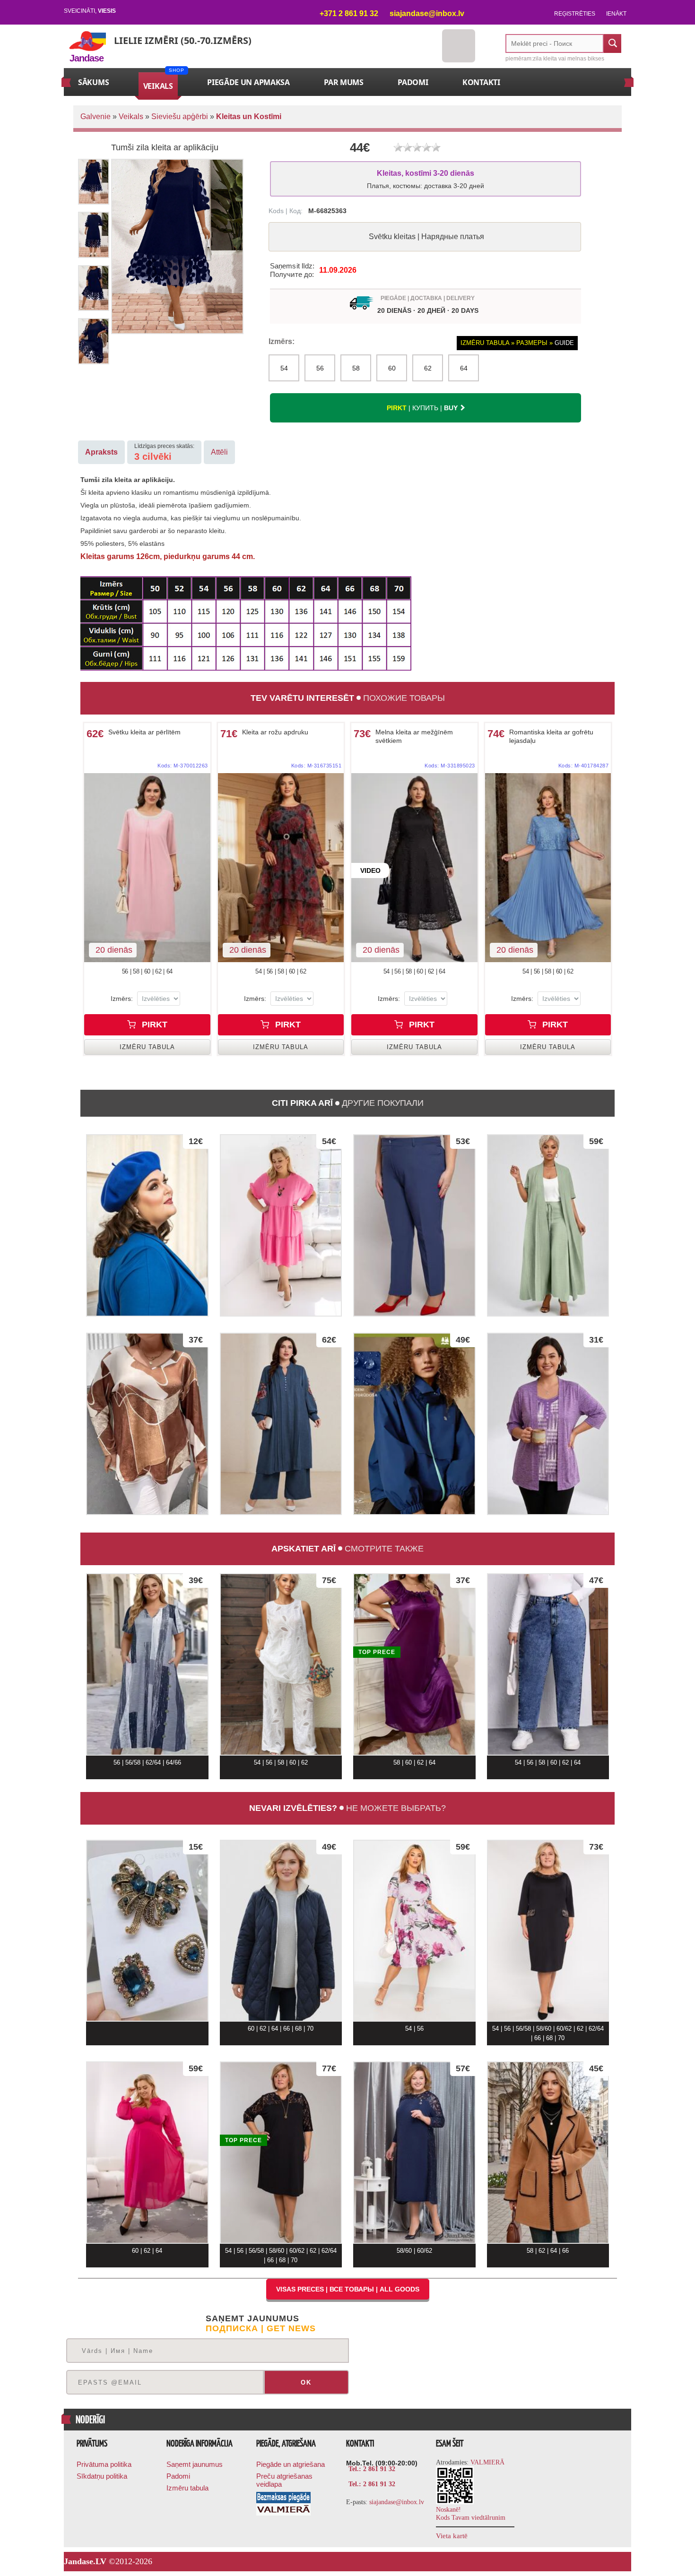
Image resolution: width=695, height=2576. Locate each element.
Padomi (178, 2476)
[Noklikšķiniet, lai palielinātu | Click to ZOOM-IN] (147, 868)
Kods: (183, 766)
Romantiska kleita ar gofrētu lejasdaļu (551, 736)
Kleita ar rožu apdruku (275, 732)
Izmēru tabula (187, 2488)
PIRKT (153, 1025)
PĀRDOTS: (219, 254)
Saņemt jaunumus (195, 2464)
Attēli (219, 452)
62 (428, 368)
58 (356, 368)
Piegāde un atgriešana (291, 2464)
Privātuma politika (104, 2464)
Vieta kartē (452, 2536)
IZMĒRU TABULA (147, 1047)
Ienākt (616, 14)
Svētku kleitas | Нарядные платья (426, 237)
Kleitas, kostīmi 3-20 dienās (426, 179)
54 (284, 368)
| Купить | (422, 408)
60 (392, 368)
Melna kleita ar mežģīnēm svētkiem (414, 736)
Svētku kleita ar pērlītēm (144, 732)
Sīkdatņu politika (102, 2476)
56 (320, 368)
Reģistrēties (575, 14)
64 (464, 368)
